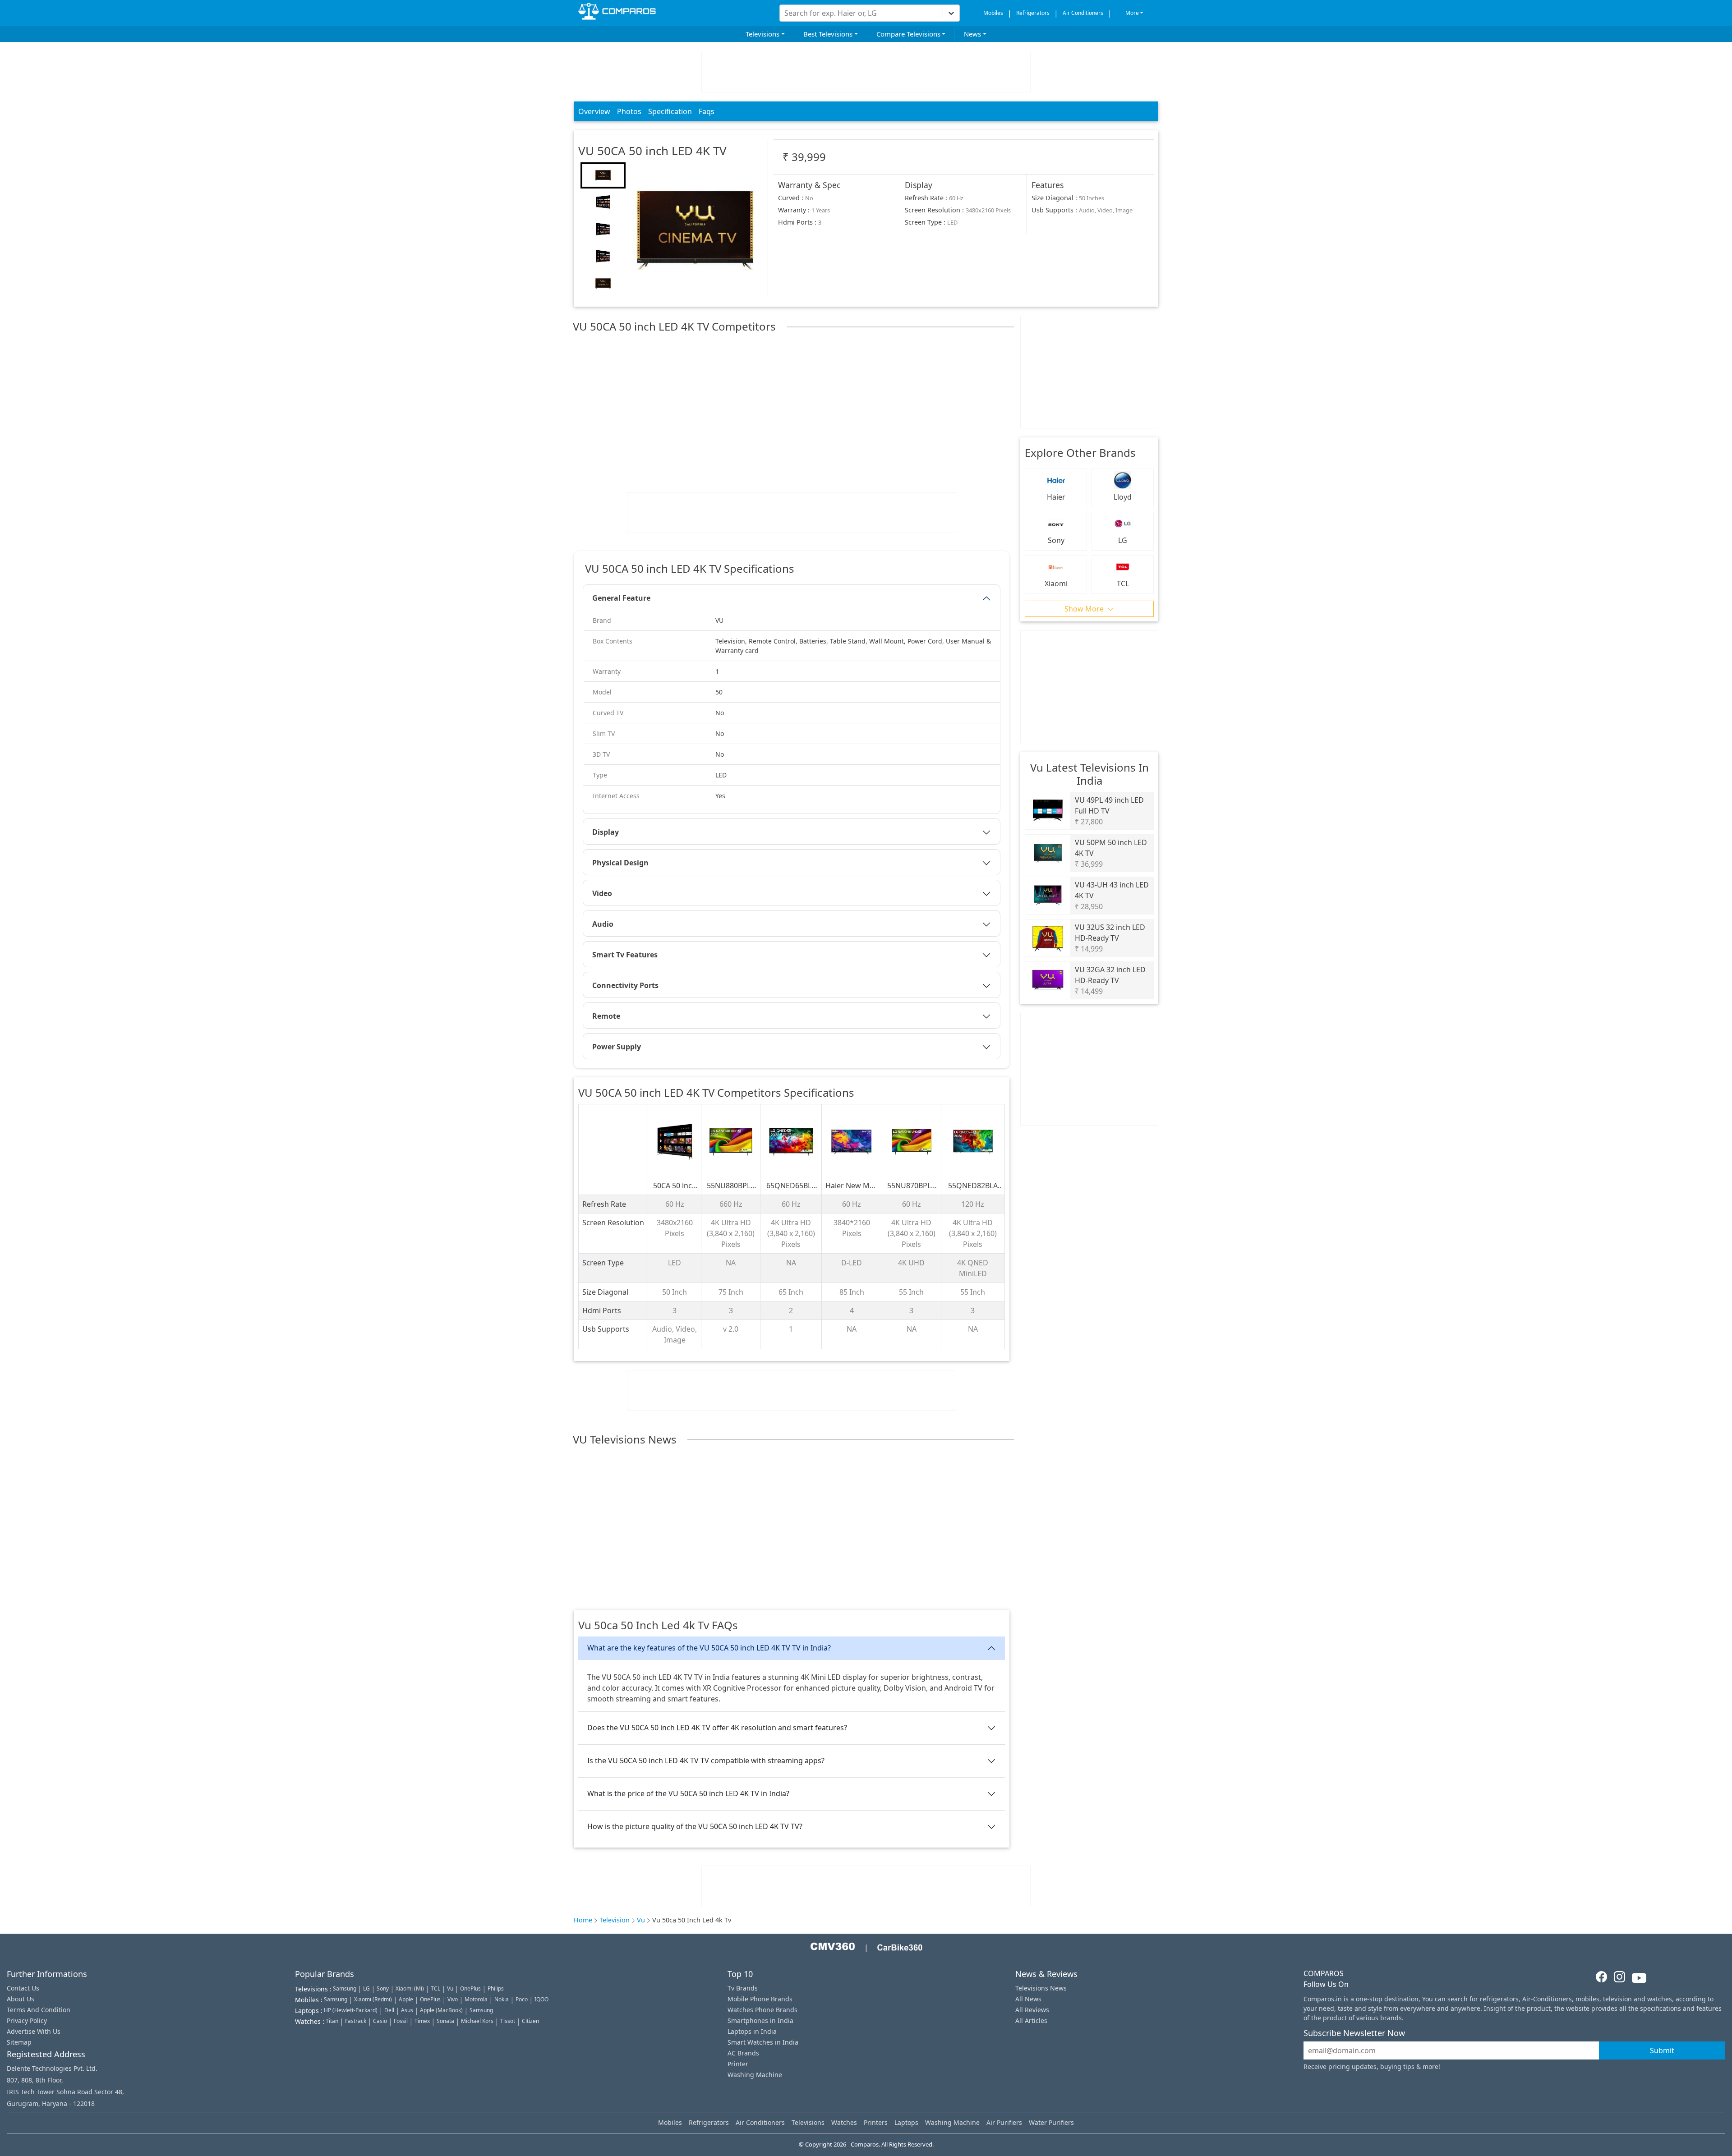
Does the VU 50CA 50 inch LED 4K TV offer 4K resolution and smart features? (717, 1728)
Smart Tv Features (625, 955)
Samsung (345, 1988)
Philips (496, 1988)
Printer (738, 2064)
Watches (844, 2122)
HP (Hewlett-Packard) (351, 2010)
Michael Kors (477, 2021)
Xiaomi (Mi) (410, 1988)
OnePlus (470, 1988)
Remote (606, 1016)
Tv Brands (743, 1988)
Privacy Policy (27, 2020)
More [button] (1132, 13)
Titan (332, 2021)
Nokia (502, 1999)
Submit (1662, 2050)
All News (1028, 1999)
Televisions (808, 2122)
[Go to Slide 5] (603, 284)
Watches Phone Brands (762, 2010)
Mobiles (993, 13)
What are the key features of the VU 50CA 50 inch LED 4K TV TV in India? (709, 1648)
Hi (776, 10)
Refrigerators (1033, 13)
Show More (1085, 609)
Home (583, 1920)
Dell (389, 2010)
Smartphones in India (760, 2020)
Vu (641, 1920)
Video (602, 893)
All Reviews (1032, 2010)
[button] (695, 230)
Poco (522, 1999)
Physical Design (620, 863)
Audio (603, 924)
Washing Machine (755, 2075)
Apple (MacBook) (441, 2010)
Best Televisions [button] (828, 34)
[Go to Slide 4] (603, 257)
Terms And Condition (39, 2010)
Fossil (401, 2021)
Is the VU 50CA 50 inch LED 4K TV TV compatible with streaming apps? (706, 1761)
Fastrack (356, 2021)
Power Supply (617, 1047)
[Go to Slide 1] (603, 175)
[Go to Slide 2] (603, 202)
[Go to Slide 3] (603, 230)
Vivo (453, 1999)
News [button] (972, 34)
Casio (380, 2021)
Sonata (445, 2021)
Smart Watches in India (763, 2042)
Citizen (530, 2021)
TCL (435, 1988)
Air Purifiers (1004, 2122)
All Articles (1031, 2020)
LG (366, 1988)
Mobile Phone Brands (760, 1999)
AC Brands (743, 2053)
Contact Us (23, 1988)
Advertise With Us (34, 2031)
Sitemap (19, 2042)
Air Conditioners (1083, 13)
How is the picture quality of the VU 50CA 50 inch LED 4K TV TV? (695, 1826)
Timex (422, 2021)
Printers (876, 2122)
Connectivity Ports (625, 985)
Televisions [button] (762, 34)
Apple (406, 1999)
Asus (407, 2010)
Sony (383, 1988)
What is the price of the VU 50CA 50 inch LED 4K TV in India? (688, 1793)
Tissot (508, 2021)
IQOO (541, 1999)
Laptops (906, 2122)
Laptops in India (752, 2031)
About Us (21, 1999)
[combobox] (785, 13)
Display (606, 832)
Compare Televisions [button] (908, 34)
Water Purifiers (1051, 2122)
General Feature (621, 598)
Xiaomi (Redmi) (373, 1999)
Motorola (476, 1999)
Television (615, 1920)
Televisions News (1041, 1988)
